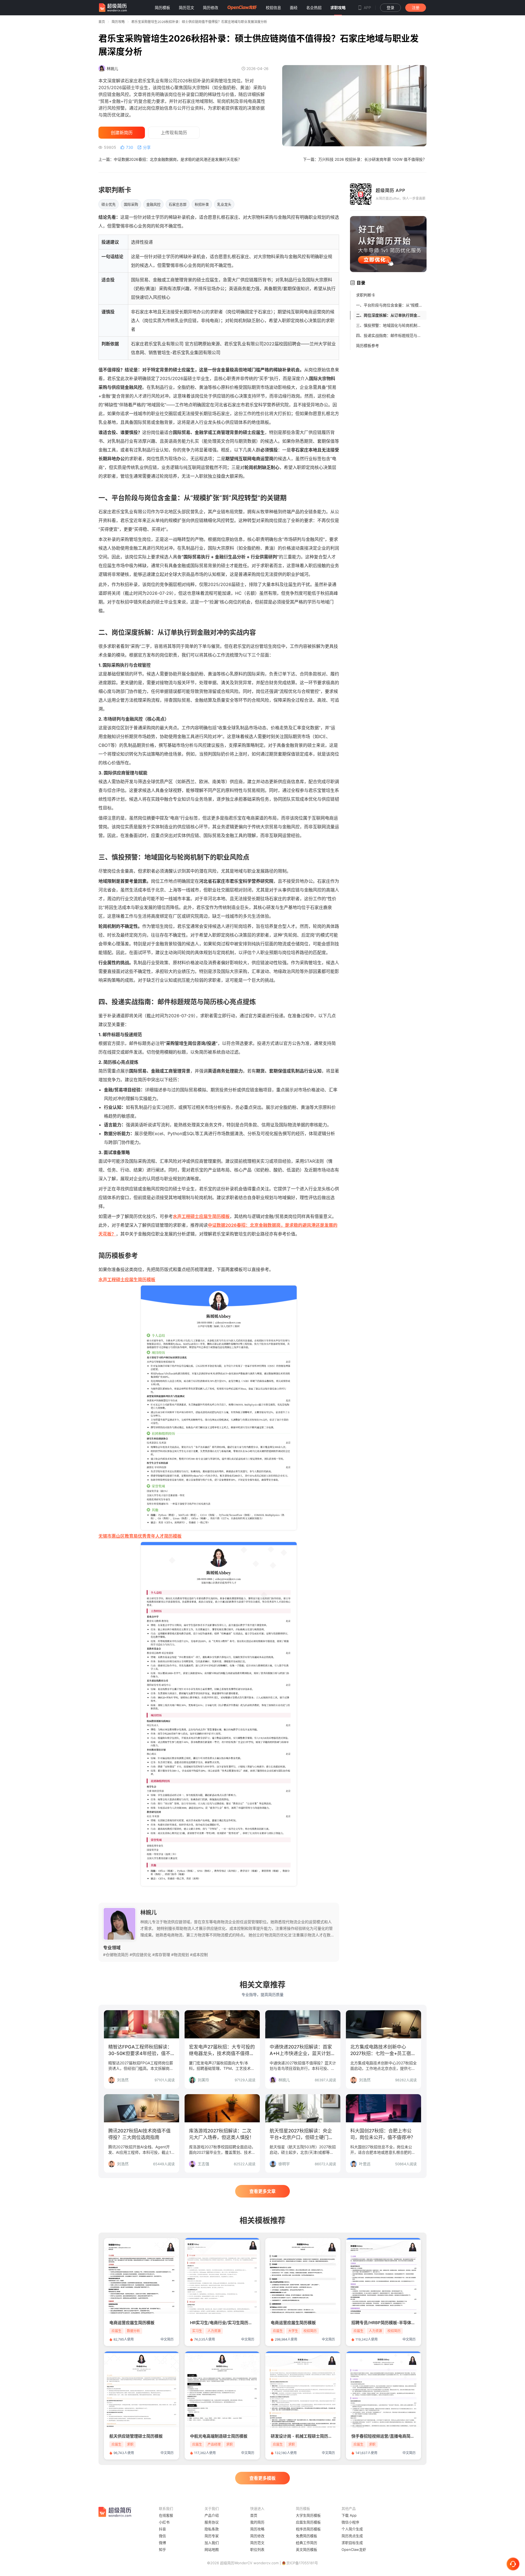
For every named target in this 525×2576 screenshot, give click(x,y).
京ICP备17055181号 (302, 2563)
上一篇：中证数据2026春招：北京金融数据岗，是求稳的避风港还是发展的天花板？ (170, 159)
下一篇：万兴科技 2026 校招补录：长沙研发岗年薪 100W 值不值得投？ (365, 159)
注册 (416, 8)
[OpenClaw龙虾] (242, 8)
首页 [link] (102, 22)
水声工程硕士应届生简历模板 (201, 1216)
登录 (390, 8)
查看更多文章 (262, 2191)
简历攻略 (118, 22)
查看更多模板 (262, 2478)
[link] (118, 22)
